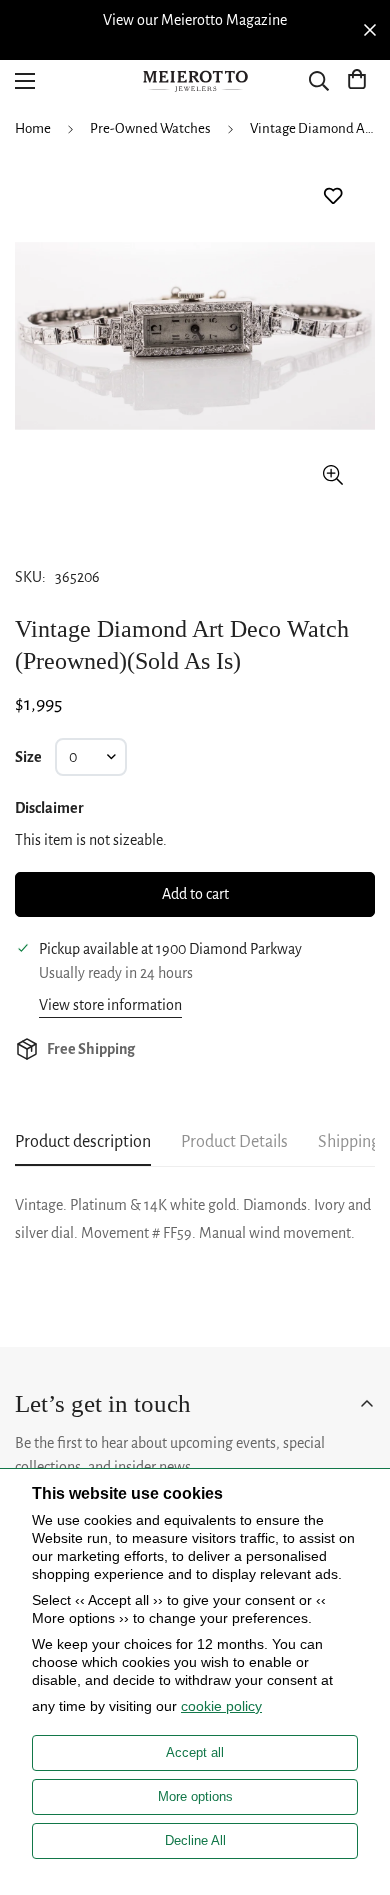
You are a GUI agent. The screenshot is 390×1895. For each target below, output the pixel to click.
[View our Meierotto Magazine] (195, 20)
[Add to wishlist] (332, 196)
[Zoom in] (332, 474)
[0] (357, 81)
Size (28, 757)
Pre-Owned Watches (150, 128)
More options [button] (195, 1796)
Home (33, 128)
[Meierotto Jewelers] (195, 81)
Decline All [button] (195, 1840)
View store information (110, 1005)
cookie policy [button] (221, 1706)
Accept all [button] (195, 1752)
